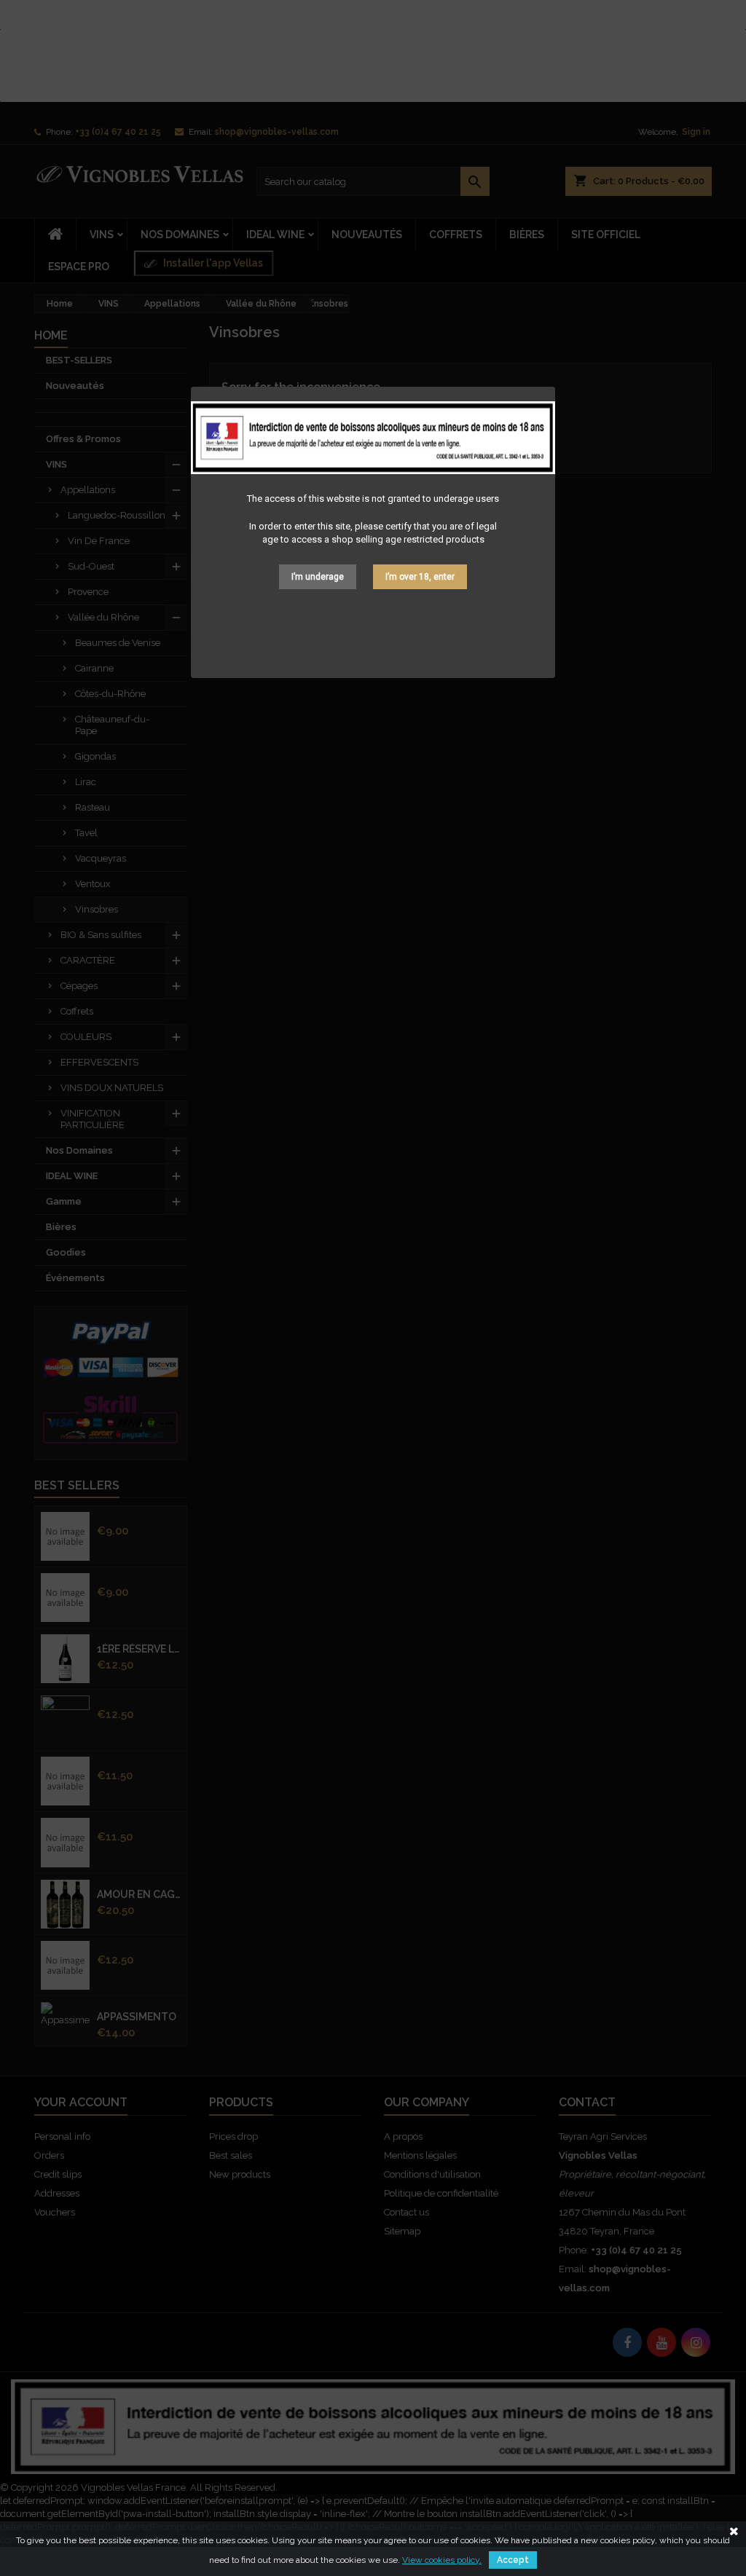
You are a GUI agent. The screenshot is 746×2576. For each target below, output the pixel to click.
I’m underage (318, 577)
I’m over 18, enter (420, 577)
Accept (513, 2560)
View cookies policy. (442, 2560)
